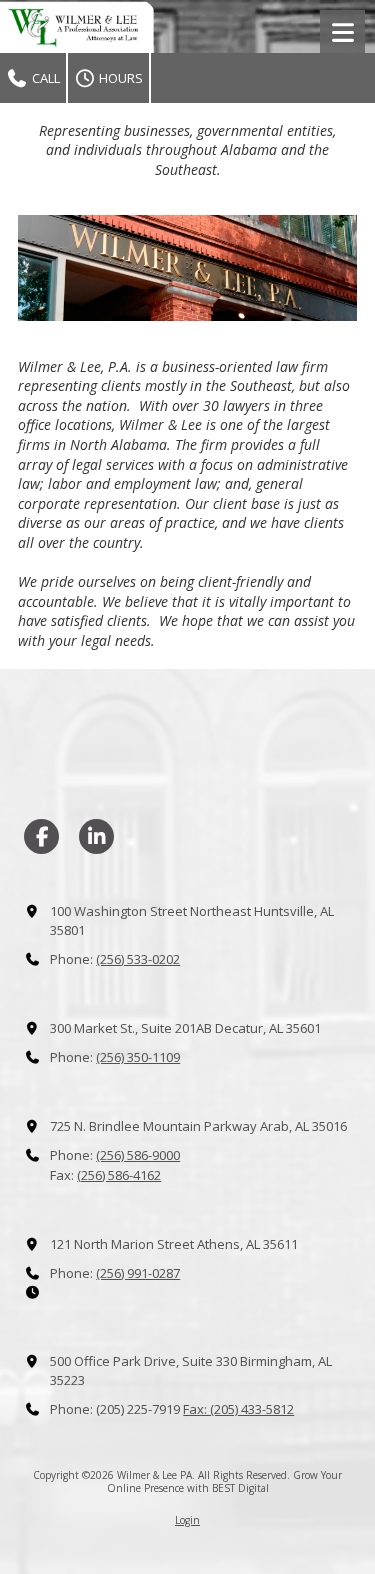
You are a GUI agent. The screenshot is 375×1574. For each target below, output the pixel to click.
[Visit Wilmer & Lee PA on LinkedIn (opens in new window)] (96, 836)
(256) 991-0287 (138, 1273)
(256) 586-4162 (119, 1175)
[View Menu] (342, 32)
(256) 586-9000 (138, 1155)
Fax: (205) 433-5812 (238, 1409)
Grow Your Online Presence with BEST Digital (225, 1481)
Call (44, 78)
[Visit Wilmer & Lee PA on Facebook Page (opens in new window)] (41, 836)
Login (187, 1520)
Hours (119, 78)
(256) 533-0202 (138, 959)
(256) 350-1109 (138, 1057)
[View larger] (187, 267)
